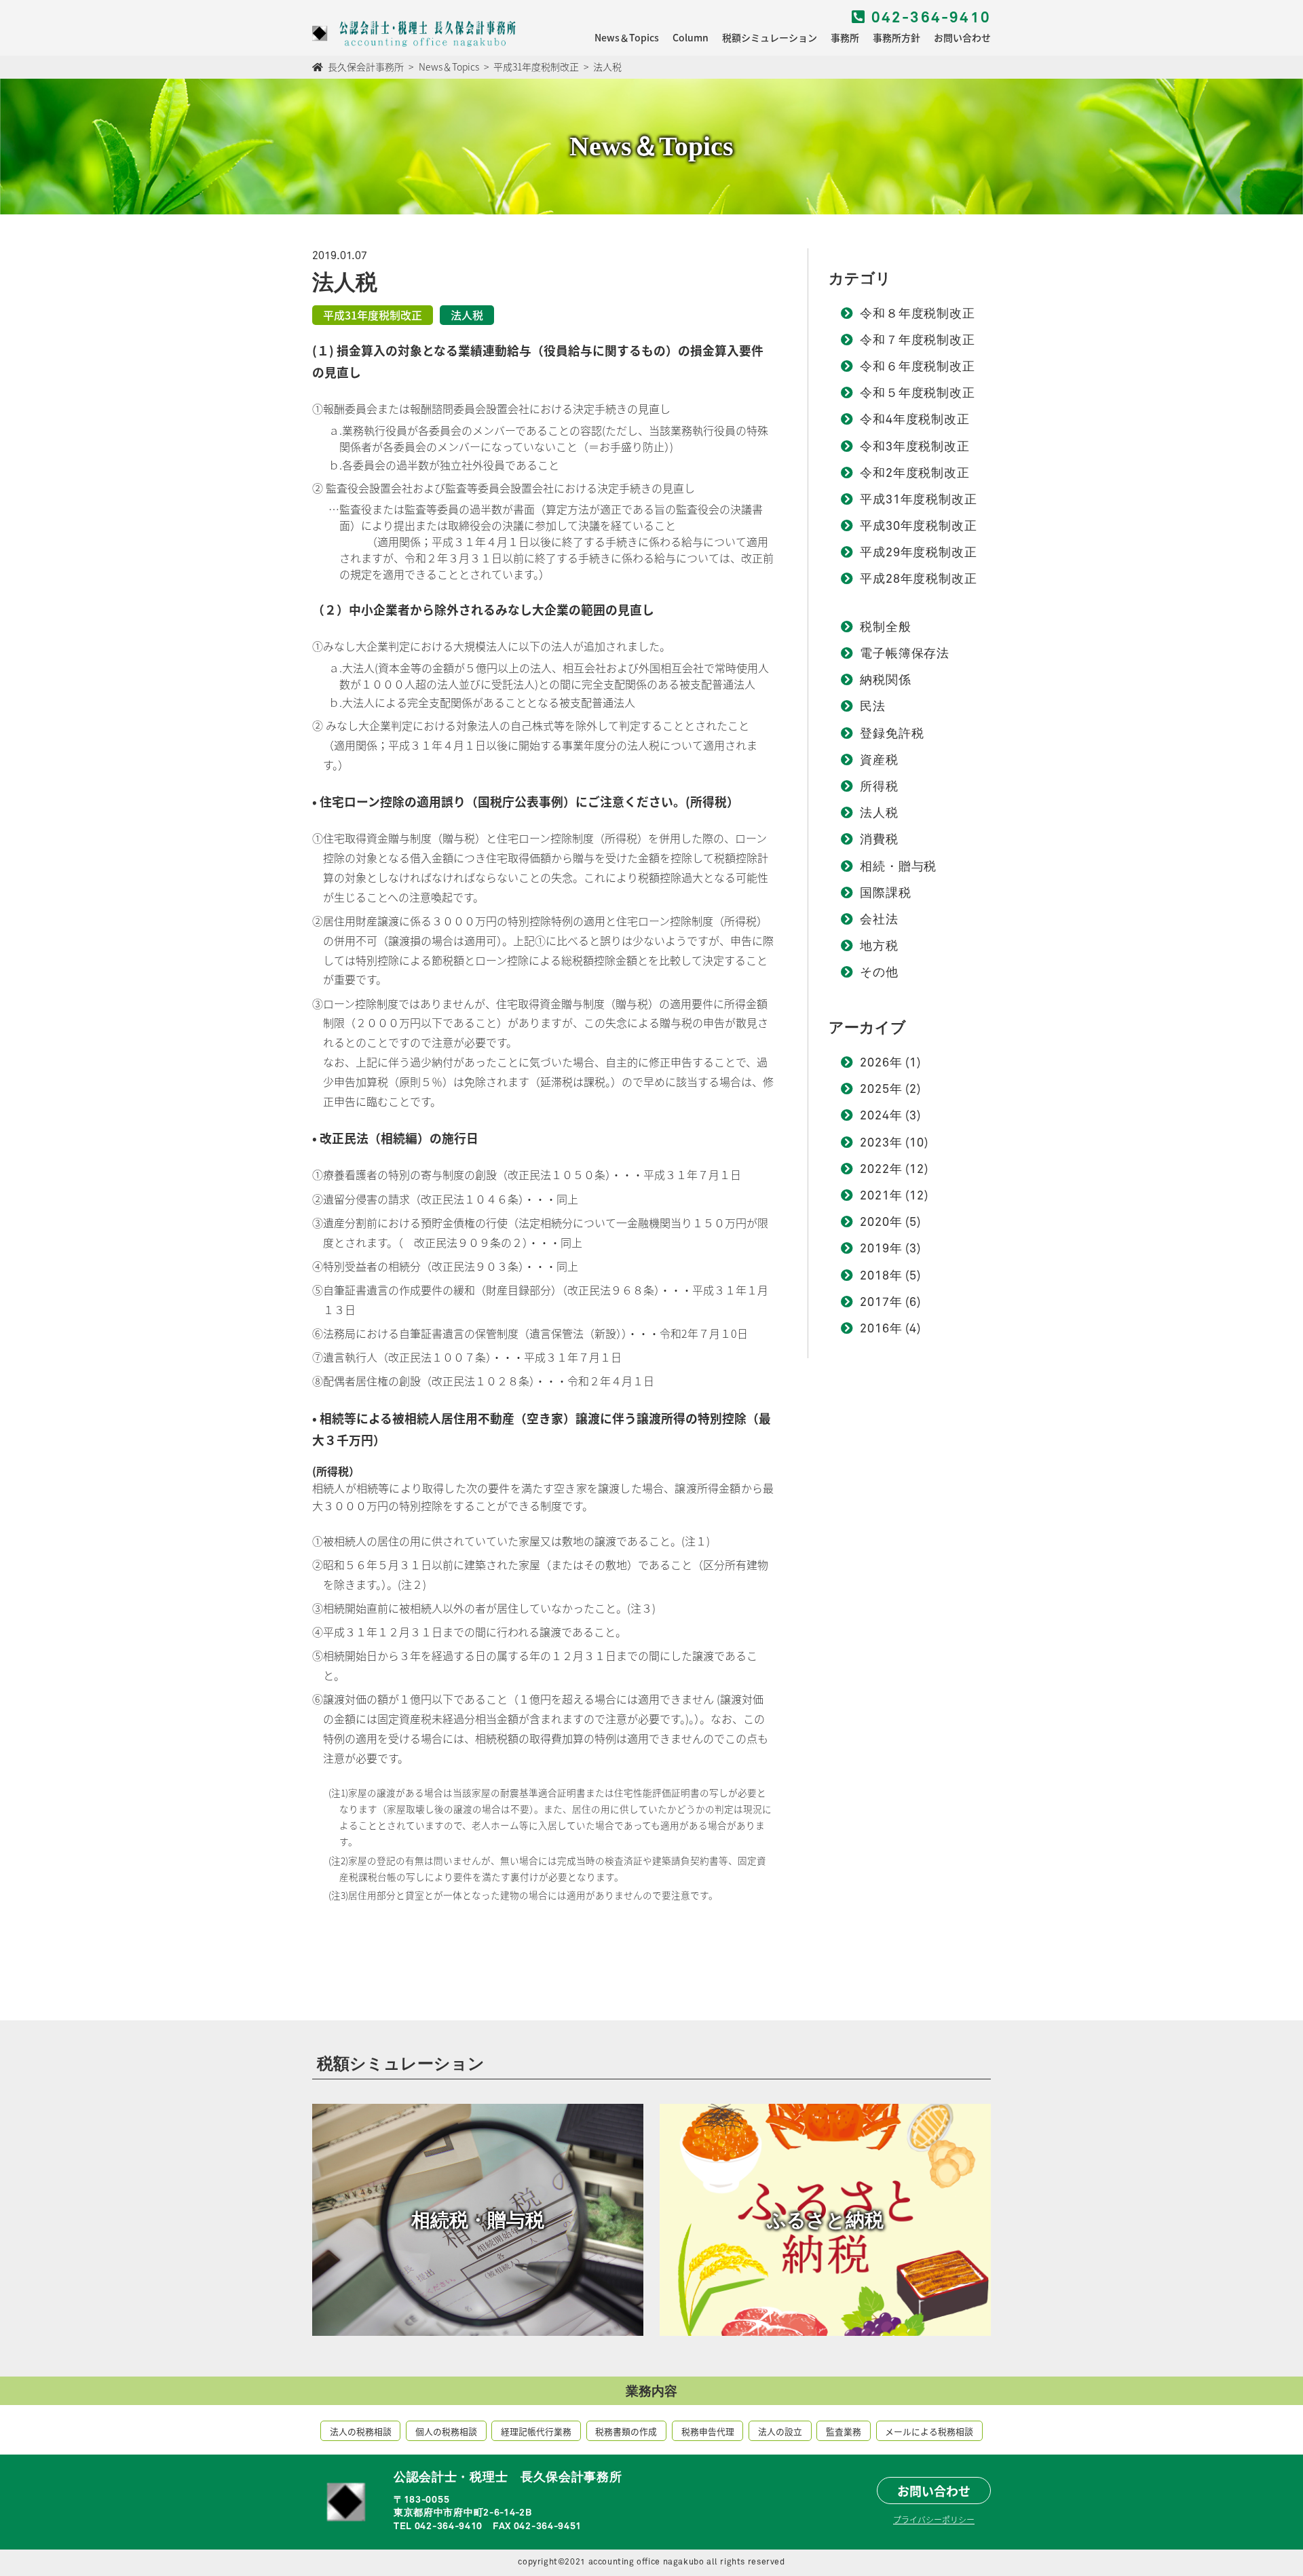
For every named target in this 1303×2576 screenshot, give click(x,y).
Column (691, 37)
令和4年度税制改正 (915, 420)
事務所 (845, 37)
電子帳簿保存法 (905, 654)
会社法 (879, 920)
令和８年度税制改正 (918, 314)
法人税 (879, 813)
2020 (875, 1223)
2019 (875, 1249)
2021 (875, 1196)
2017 (875, 1303)
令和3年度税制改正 (915, 447)
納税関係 (886, 680)
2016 (875, 1329)
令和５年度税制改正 (918, 393)
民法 (873, 707)
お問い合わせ (962, 37)
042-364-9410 (928, 18)
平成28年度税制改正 (919, 579)
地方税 (879, 946)
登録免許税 (892, 734)
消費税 (879, 840)
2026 (875, 1063)
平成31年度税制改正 (919, 500)
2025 (875, 1090)
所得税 (879, 787)
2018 (875, 1276)
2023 (875, 1143)
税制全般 (886, 628)
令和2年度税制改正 (915, 474)
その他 (879, 973)
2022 (875, 1170)
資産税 (879, 761)
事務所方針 (896, 37)
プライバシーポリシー (934, 2519)
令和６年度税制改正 (918, 367)
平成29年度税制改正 (919, 553)
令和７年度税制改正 (918, 341)
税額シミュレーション (770, 37)
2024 (875, 1116)
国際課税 (886, 893)
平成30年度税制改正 (919, 526)
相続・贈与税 (898, 867)
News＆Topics (627, 37)
